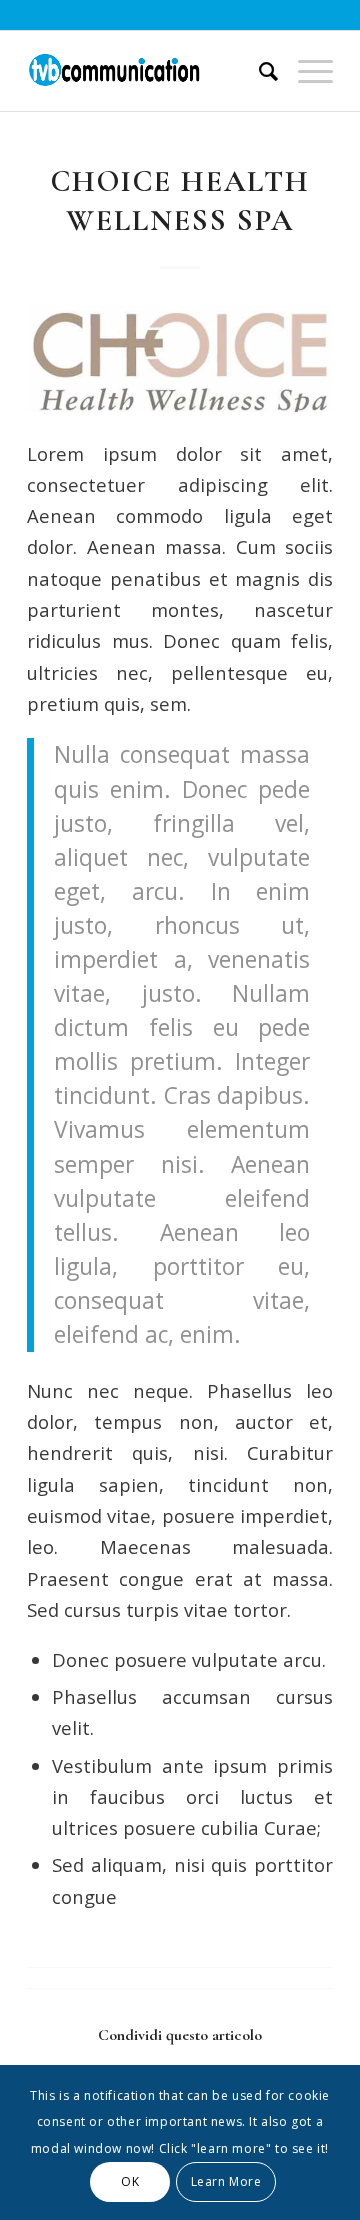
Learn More (226, 2181)
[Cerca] (258, 71)
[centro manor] (180, 358)
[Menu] (305, 71)
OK (130, 2181)
